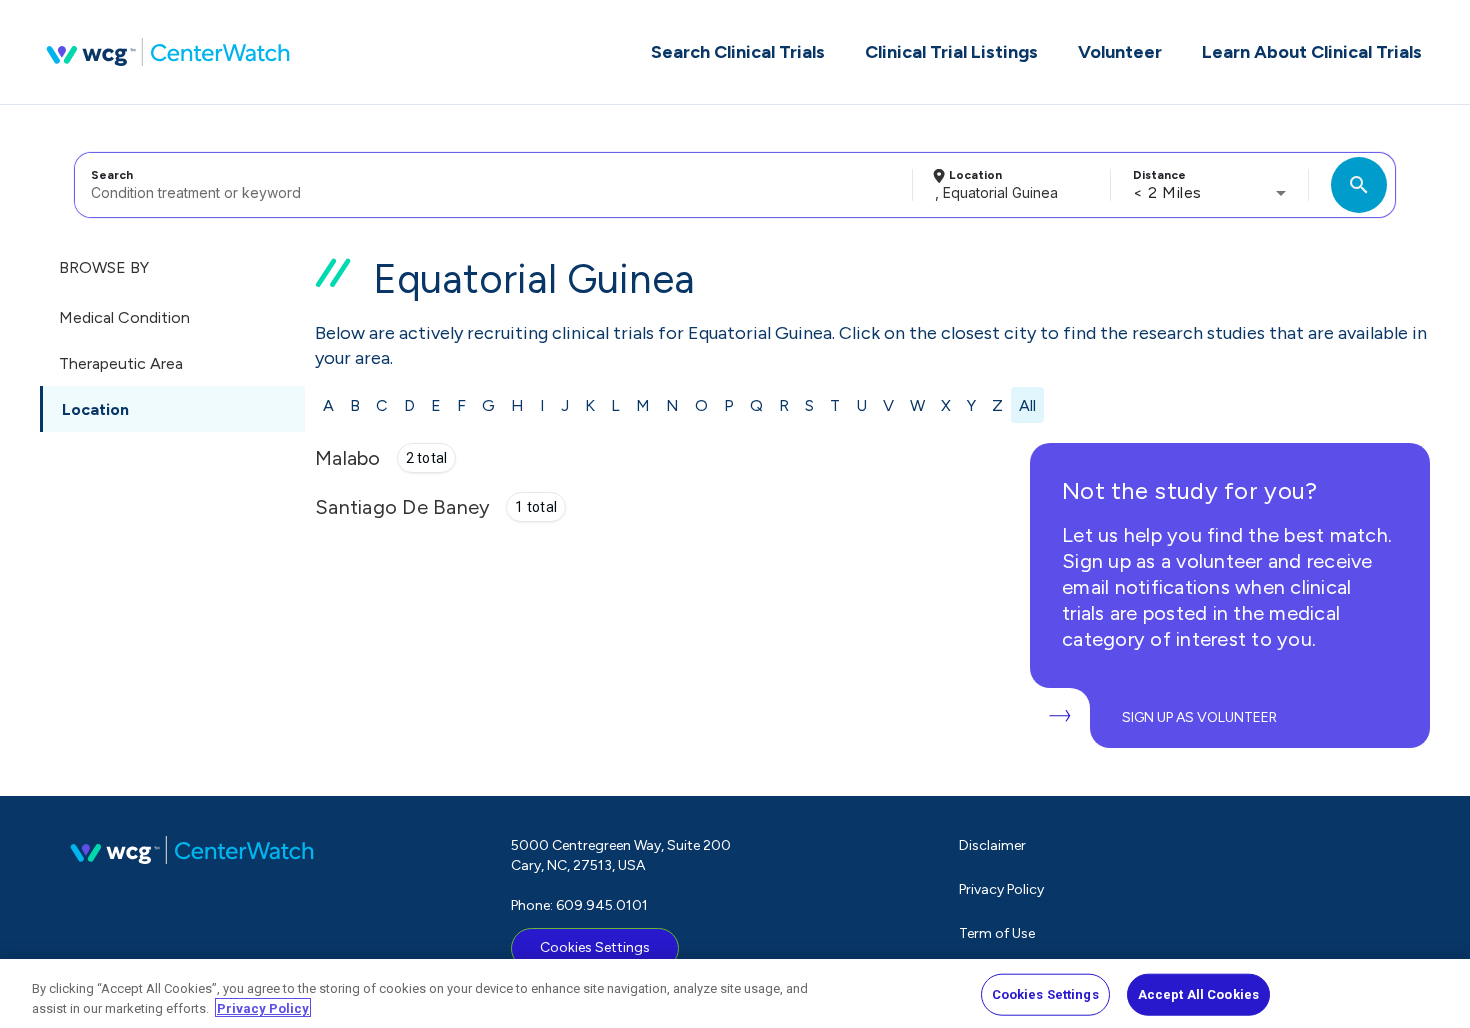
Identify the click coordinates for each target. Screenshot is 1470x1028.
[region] (735, 993)
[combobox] (490, 185)
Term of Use (997, 933)
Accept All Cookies (1198, 994)
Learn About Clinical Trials (1312, 52)
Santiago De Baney (402, 507)
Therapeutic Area (121, 363)
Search (112, 175)
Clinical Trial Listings (951, 52)
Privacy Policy (1001, 889)
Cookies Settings (595, 947)
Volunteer (1120, 52)
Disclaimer (992, 845)
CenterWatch (168, 52)
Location (975, 175)
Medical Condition (124, 317)
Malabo (348, 458)
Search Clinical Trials (738, 52)
